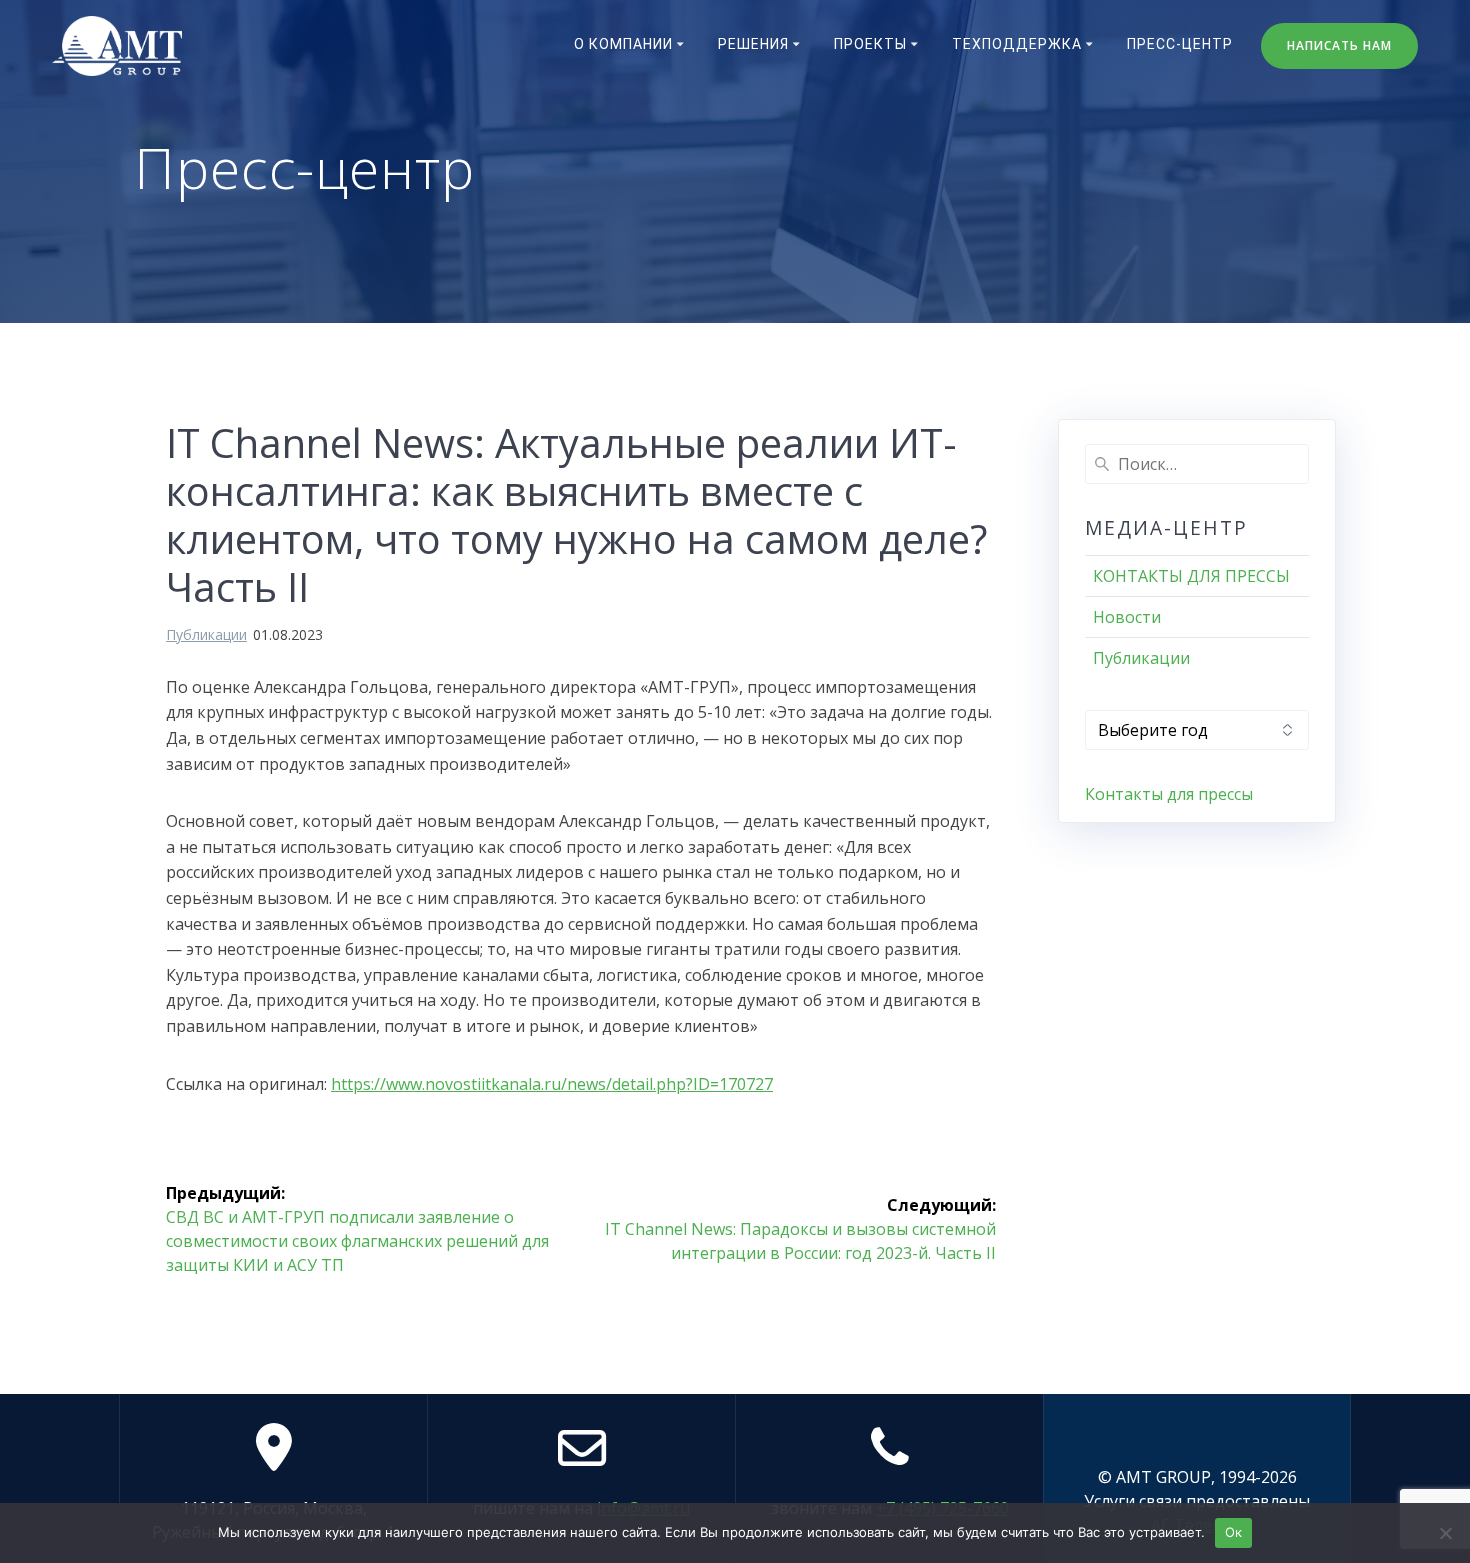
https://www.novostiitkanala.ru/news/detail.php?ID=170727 (552, 1084)
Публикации (206, 634)
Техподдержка (1017, 44)
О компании (623, 44)
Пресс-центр (1180, 44)
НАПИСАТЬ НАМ (1339, 45)
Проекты (870, 44)
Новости (1127, 617)
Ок (1234, 1532)
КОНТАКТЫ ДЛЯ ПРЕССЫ (1191, 576)
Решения (753, 44)
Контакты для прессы (1169, 794)
